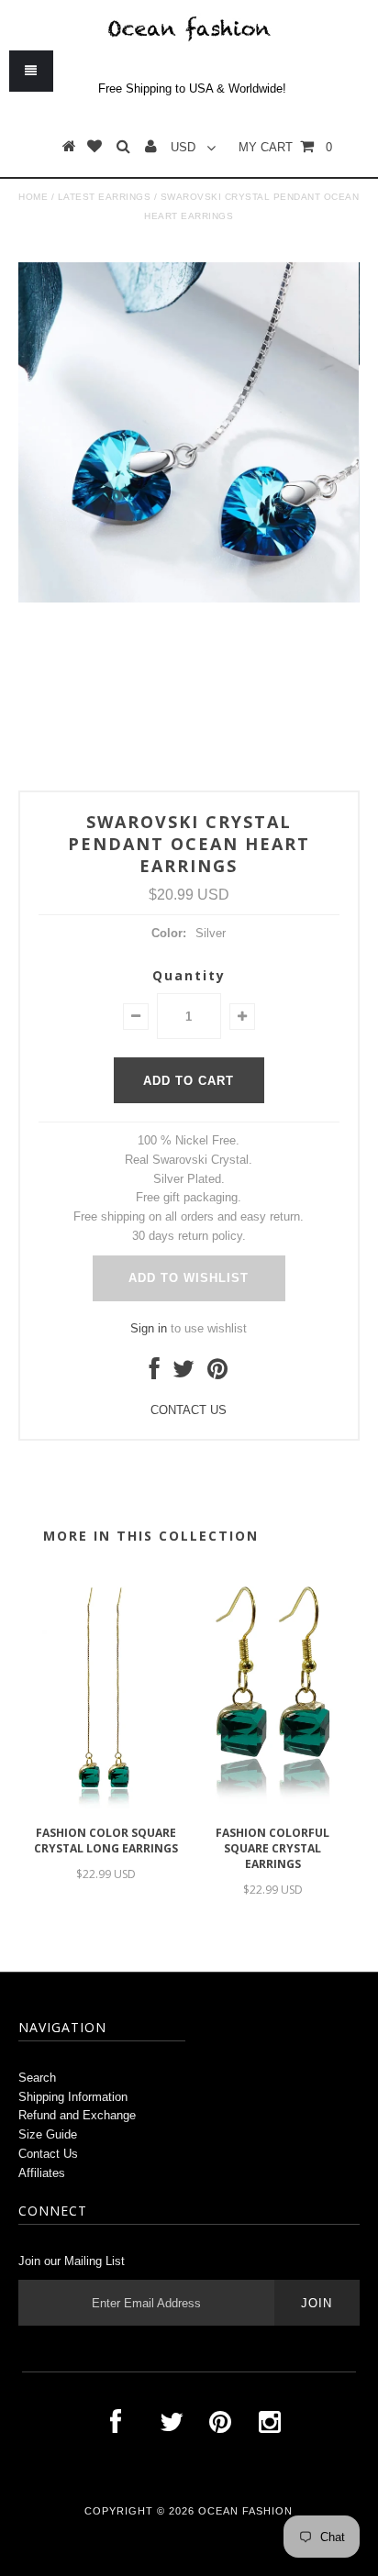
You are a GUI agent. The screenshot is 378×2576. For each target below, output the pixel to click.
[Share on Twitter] (183, 1373)
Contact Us (48, 2154)
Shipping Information (73, 2097)
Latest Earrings (105, 197)
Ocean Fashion (245, 2511)
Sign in (149, 1328)
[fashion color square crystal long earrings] (106, 1807)
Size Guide (48, 2134)
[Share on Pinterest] (217, 1373)
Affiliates (42, 2173)
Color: (169, 933)
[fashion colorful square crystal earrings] (272, 1807)
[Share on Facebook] (155, 1373)
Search (37, 2078)
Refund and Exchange (77, 2115)
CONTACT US (189, 1410)
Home (33, 197)
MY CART (285, 147)
